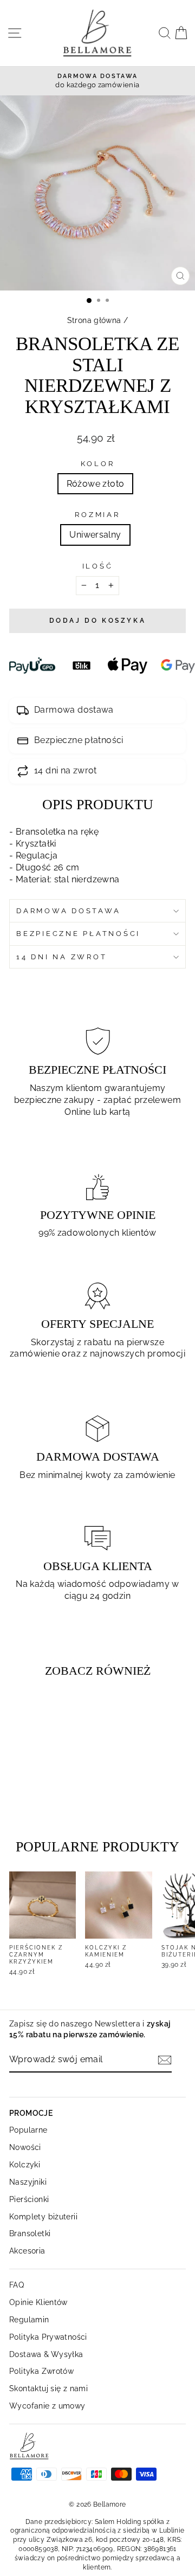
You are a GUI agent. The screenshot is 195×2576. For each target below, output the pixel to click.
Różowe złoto (96, 484)
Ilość (98, 566)
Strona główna (94, 320)
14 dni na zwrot (61, 957)
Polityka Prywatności (48, 2337)
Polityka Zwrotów (41, 2371)
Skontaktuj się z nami (48, 2388)
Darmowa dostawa (68, 911)
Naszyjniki (28, 2182)
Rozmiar (97, 515)
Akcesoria (27, 2251)
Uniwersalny (95, 535)
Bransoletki (30, 2233)
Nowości (25, 2147)
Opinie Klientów (38, 2302)
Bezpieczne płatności (78, 934)
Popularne (28, 2130)
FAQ (17, 2285)
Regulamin (29, 2319)
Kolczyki (25, 2164)
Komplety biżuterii (43, 2216)
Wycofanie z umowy (47, 2406)
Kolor (98, 464)
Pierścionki (29, 2199)
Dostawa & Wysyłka (46, 2354)
